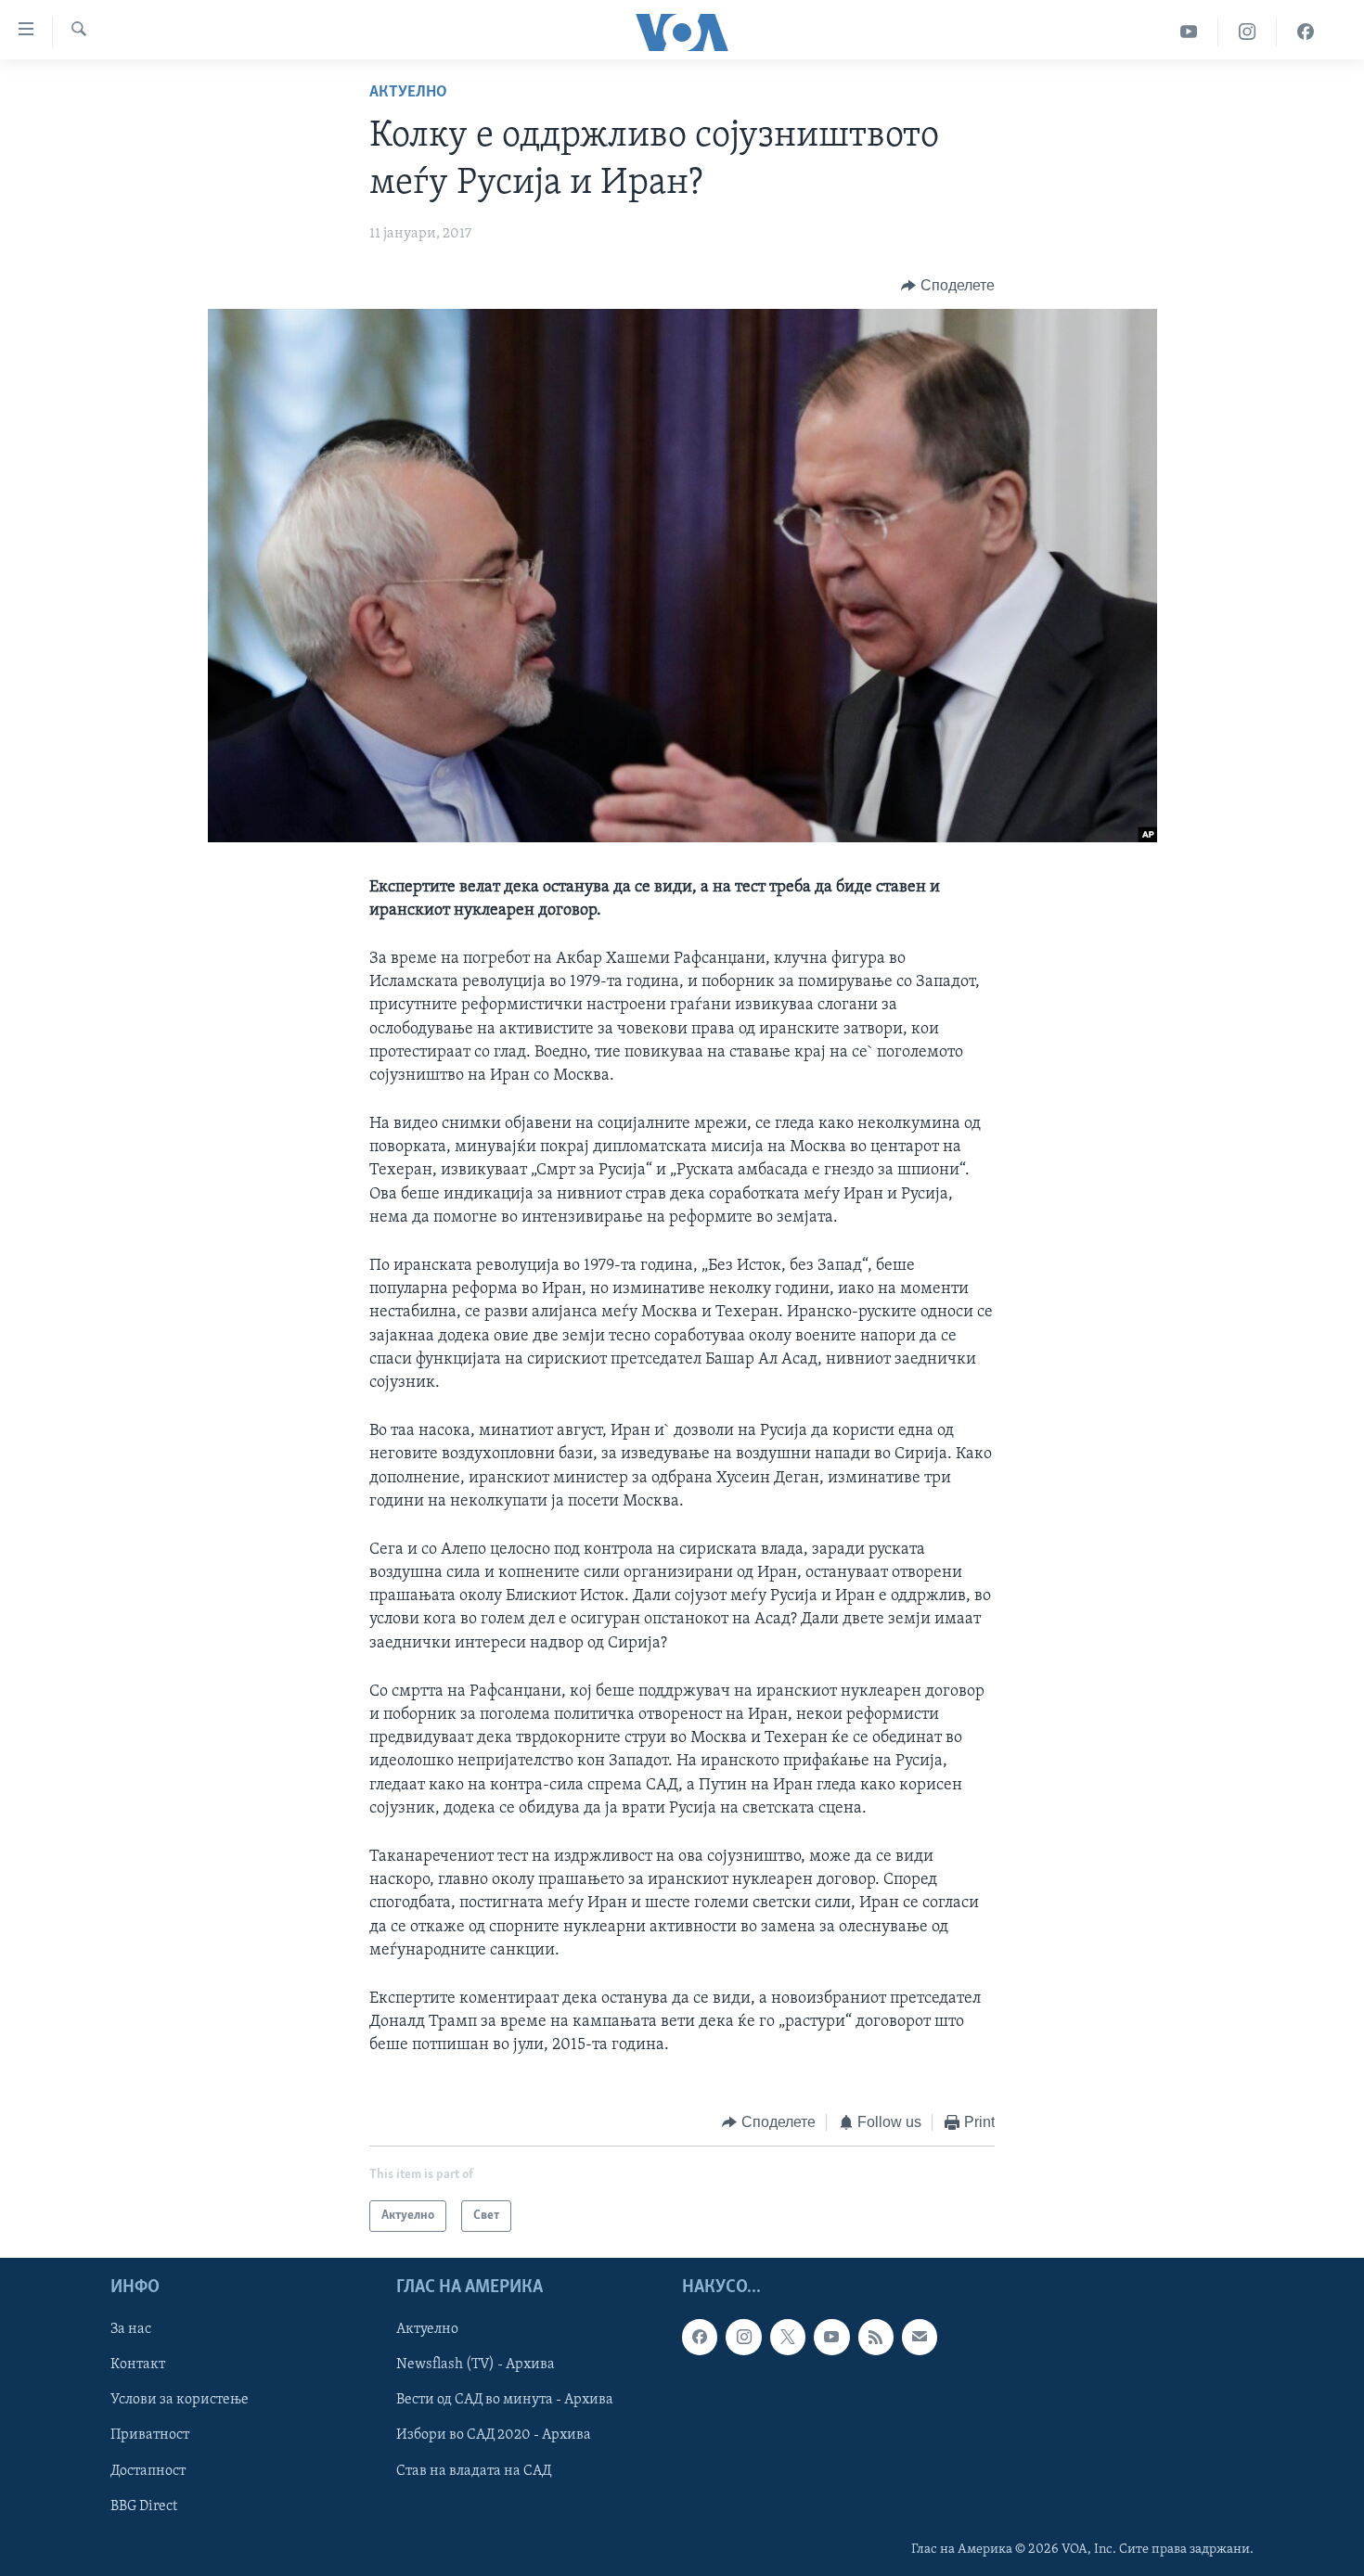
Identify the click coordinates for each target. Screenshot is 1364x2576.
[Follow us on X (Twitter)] (788, 2337)
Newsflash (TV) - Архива (476, 2365)
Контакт (138, 2365)
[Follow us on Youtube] (831, 2337)
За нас (131, 2329)
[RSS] (876, 2337)
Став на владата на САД (474, 2471)
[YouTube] (1189, 32)
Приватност (150, 2435)
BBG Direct (144, 2506)
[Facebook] (1306, 32)
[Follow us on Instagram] (743, 2337)
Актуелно (408, 93)
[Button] (948, 286)
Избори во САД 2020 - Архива (494, 2435)
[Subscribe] (920, 2337)
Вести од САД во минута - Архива (505, 2400)
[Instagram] (1248, 32)
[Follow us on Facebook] (700, 2337)
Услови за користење (180, 2400)
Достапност (148, 2471)
